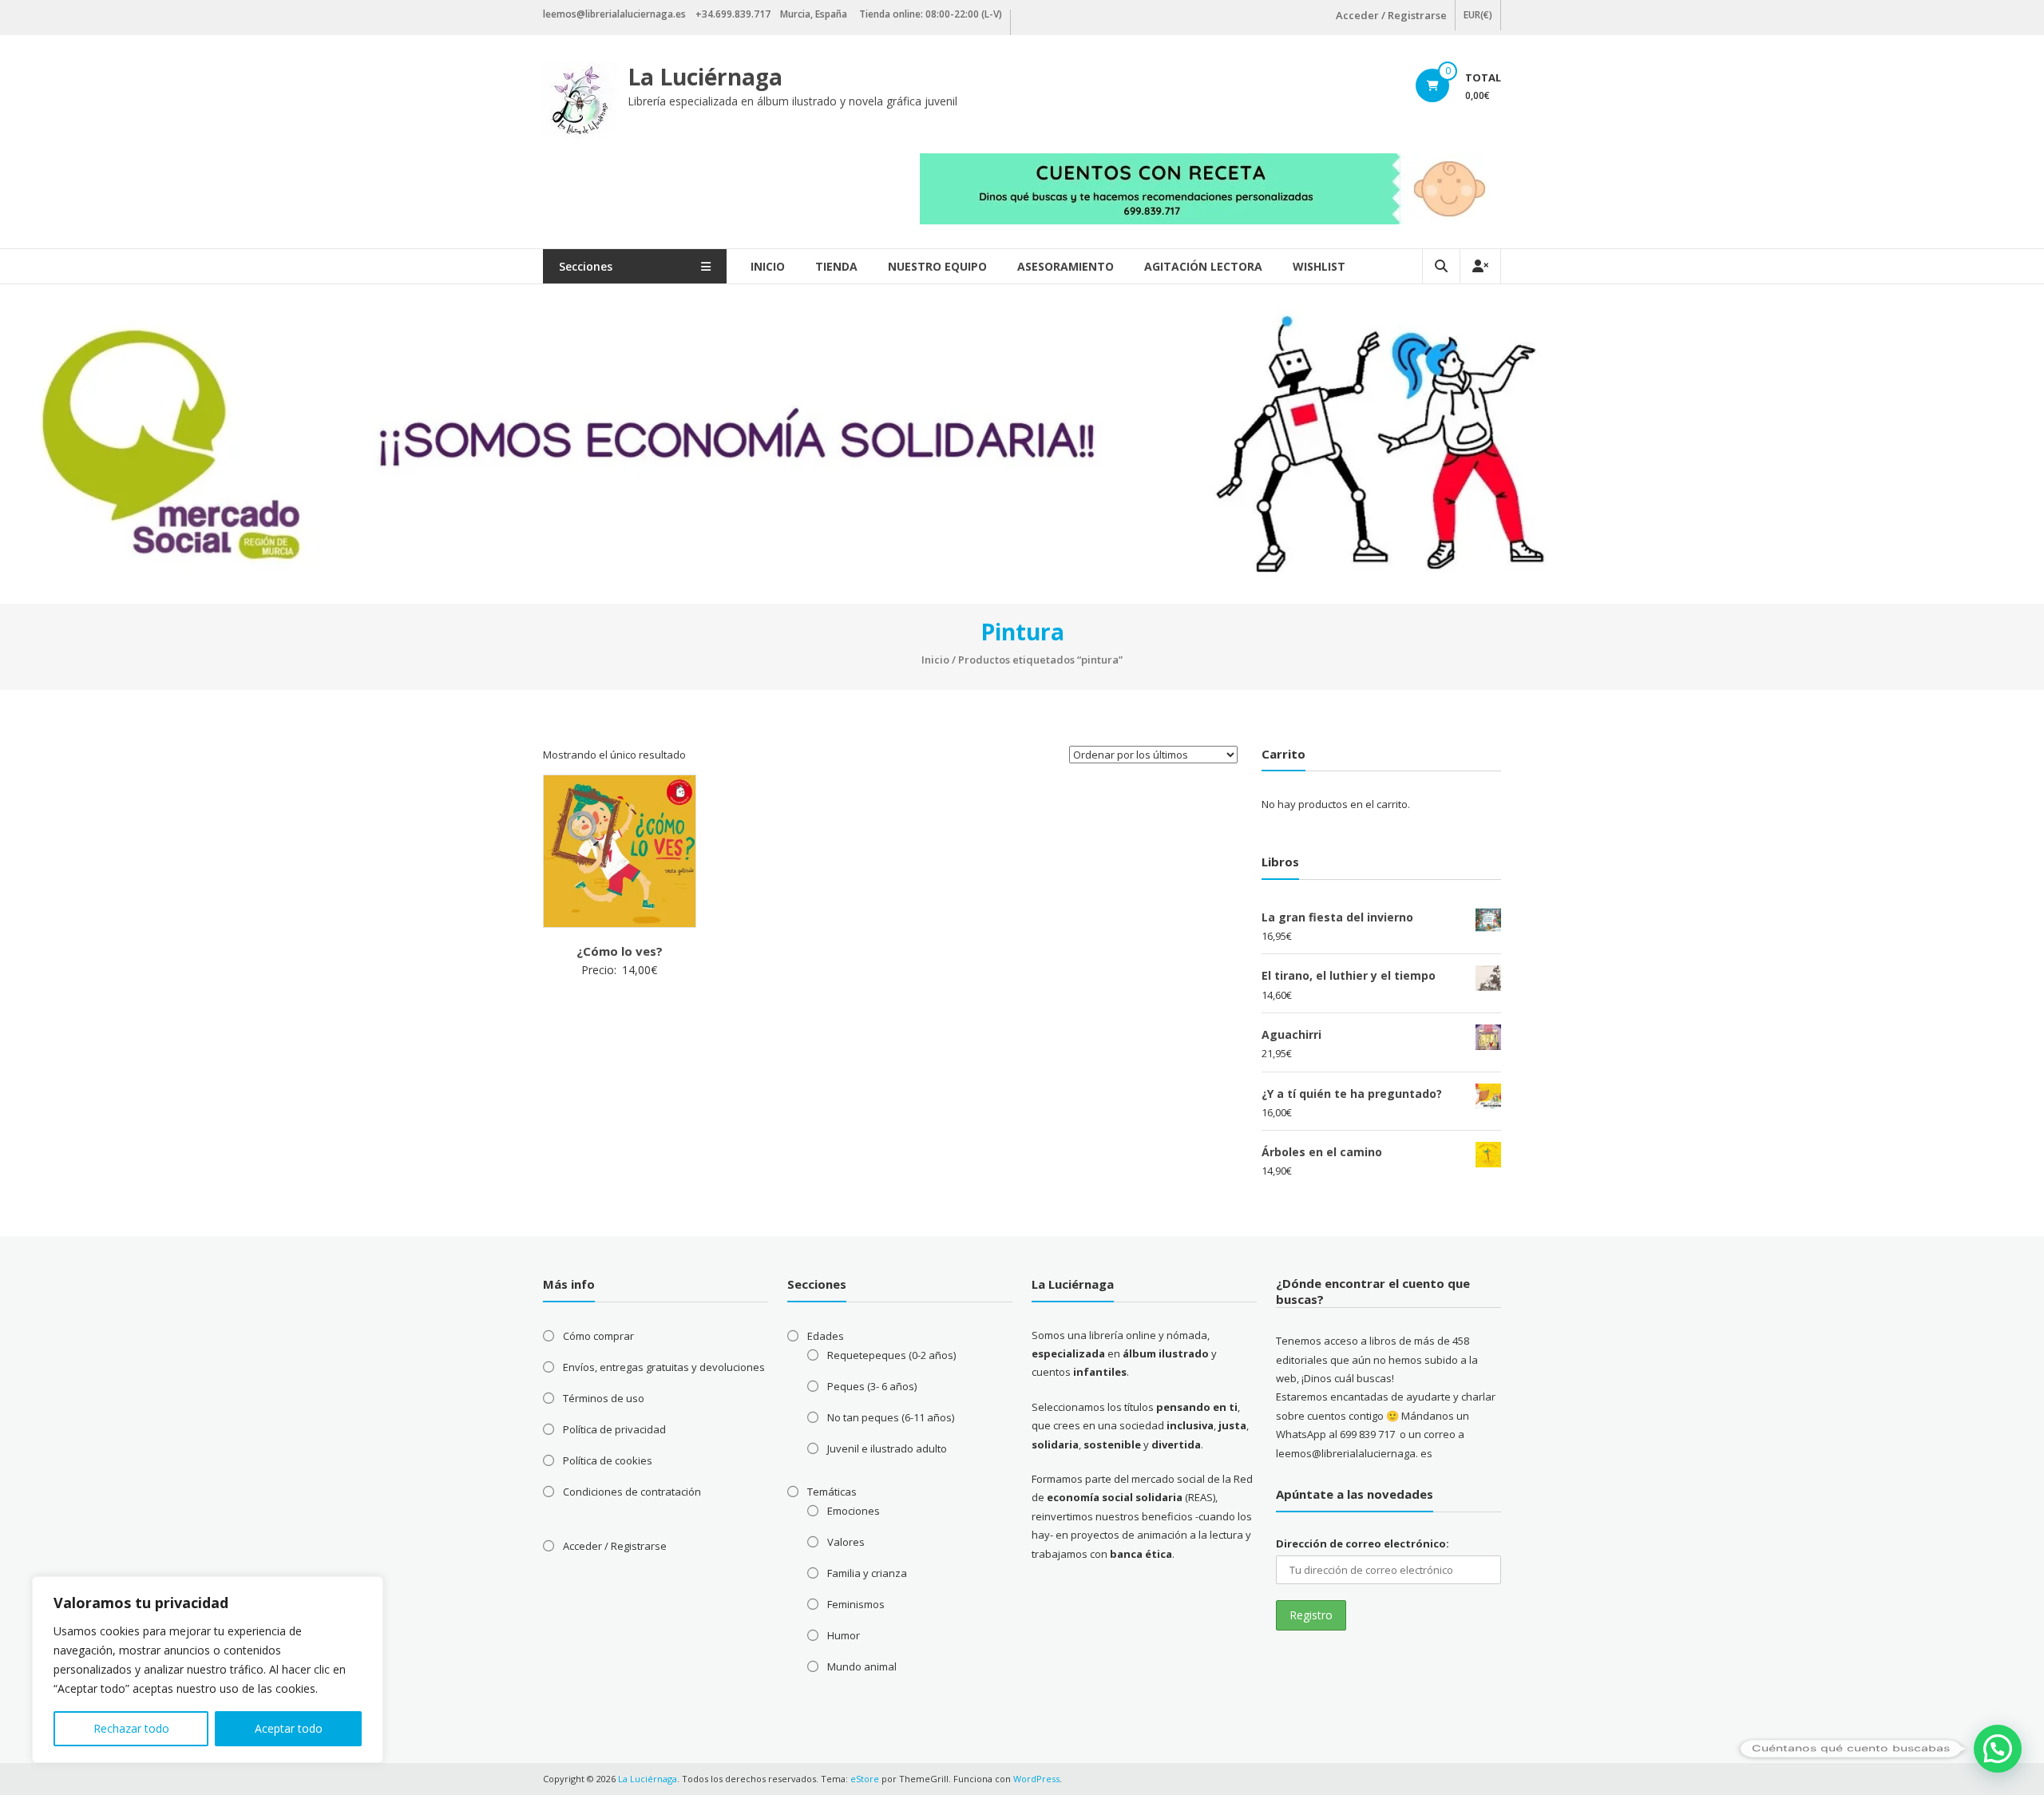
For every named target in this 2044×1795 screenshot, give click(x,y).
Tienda (836, 266)
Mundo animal (862, 1666)
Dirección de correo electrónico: (1363, 1543)
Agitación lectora (1203, 266)
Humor (844, 1635)
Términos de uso (604, 1398)
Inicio (768, 266)
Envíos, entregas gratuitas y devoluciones (664, 1367)
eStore (865, 1779)
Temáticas (832, 1492)
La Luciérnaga (705, 77)
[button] (1998, 1749)
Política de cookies (608, 1460)
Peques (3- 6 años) (872, 1386)
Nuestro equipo (937, 266)
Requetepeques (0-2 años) (891, 1355)
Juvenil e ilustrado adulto (887, 1448)
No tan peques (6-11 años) (891, 1417)
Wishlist (1319, 266)
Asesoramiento (1066, 266)
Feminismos (856, 1604)
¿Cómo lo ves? (620, 951)
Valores (846, 1542)
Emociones (854, 1511)
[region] (208, 1670)
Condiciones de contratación (632, 1492)
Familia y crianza (867, 1573)
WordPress (1036, 1779)
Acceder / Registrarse (1391, 15)
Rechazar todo (131, 1728)
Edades (826, 1336)
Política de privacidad (614, 1429)
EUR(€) (1478, 15)
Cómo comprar (598, 1336)
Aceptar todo (289, 1728)
